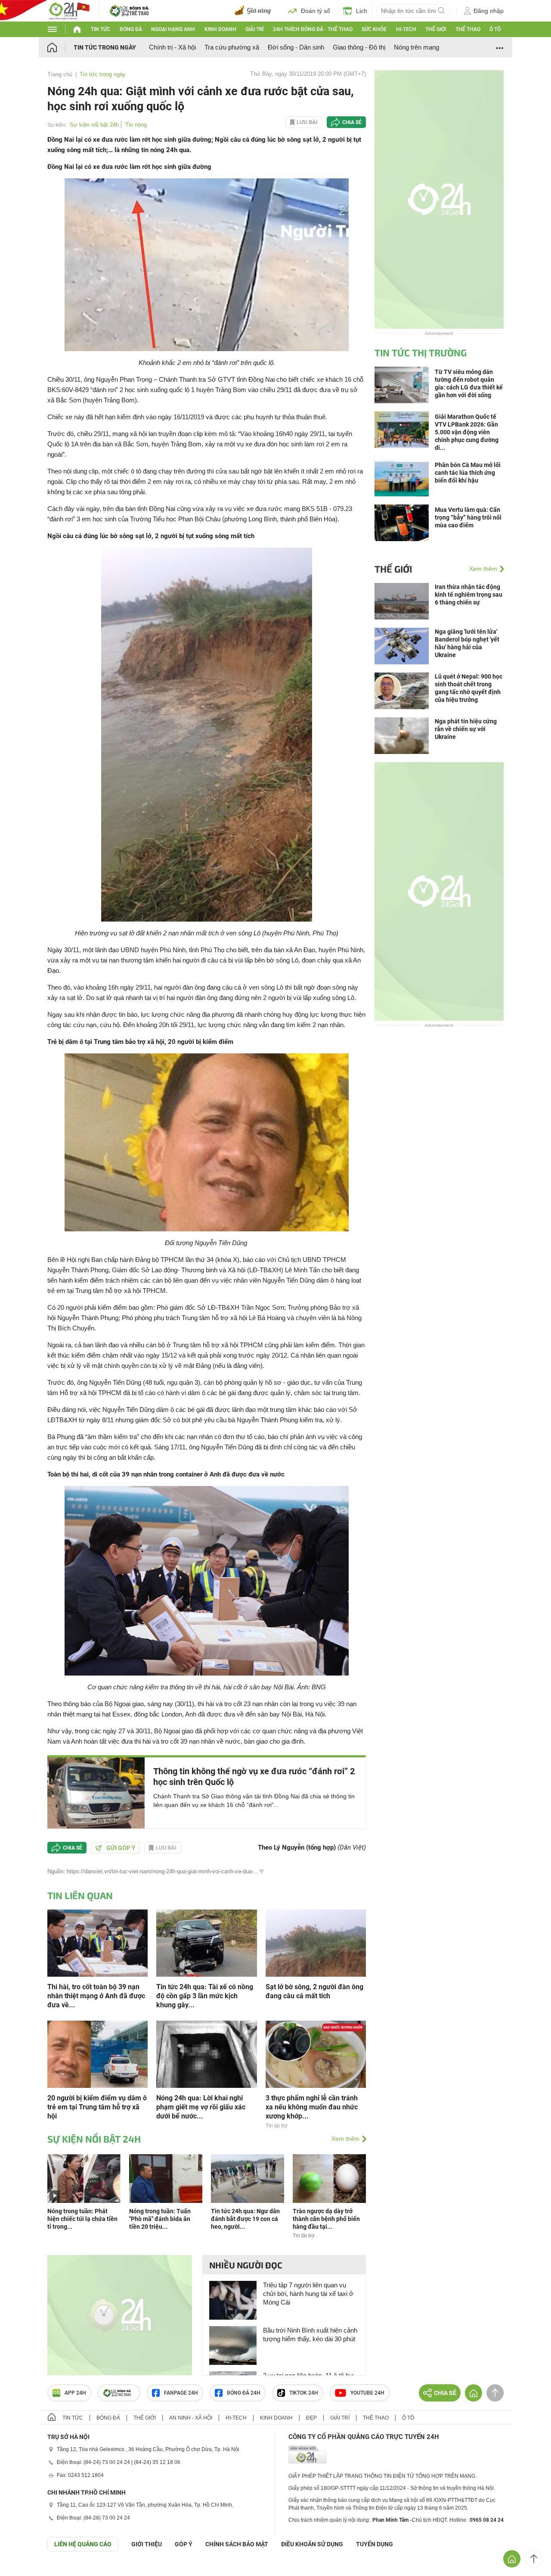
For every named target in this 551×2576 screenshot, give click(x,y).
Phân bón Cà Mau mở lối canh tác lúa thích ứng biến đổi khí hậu (468, 473)
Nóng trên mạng (416, 47)
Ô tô (495, 29)
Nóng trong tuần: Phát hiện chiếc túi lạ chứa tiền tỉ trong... (82, 2219)
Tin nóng (136, 125)
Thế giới (436, 29)
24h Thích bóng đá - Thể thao (313, 29)
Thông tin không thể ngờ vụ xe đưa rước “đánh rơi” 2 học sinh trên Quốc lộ (254, 1777)
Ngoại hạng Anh (173, 29)
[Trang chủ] (60, 47)
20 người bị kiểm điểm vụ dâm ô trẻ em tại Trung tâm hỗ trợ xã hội (97, 2107)
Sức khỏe (374, 29)
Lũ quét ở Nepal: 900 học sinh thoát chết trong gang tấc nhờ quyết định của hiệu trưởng (469, 688)
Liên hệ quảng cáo (83, 2544)
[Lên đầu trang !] (534, 2559)
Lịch (362, 11)
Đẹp (311, 2418)
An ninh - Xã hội (191, 2418)
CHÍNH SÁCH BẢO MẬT (237, 2544)
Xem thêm (345, 2139)
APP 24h (75, 2393)
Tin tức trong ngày (105, 47)
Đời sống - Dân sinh (296, 47)
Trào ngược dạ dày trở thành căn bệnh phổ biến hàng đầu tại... (326, 2219)
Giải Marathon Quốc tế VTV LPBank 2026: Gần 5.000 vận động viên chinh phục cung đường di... (467, 432)
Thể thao (468, 29)
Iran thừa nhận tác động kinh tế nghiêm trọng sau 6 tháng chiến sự (469, 595)
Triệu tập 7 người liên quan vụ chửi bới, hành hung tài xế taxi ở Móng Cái (308, 2294)
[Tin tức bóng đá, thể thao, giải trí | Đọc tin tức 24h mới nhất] (69, 10)
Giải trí (254, 29)
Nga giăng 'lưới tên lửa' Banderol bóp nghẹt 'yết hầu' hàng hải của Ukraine (467, 643)
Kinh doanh (220, 29)
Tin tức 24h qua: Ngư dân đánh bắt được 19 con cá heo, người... (245, 2219)
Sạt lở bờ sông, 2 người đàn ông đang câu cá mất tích (314, 1991)
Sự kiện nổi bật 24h (94, 125)
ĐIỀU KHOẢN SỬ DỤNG (312, 2544)
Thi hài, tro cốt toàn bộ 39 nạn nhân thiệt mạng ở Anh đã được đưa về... (96, 1996)
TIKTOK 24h (304, 2393)
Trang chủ (60, 74)
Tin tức (101, 29)
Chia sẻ (352, 122)
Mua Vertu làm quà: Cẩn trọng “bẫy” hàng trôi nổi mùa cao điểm (468, 517)
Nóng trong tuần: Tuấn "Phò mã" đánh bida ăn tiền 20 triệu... (160, 2219)
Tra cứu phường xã (232, 47)
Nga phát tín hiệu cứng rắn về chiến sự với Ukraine (466, 729)
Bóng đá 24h (244, 2393)
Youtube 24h (367, 2393)
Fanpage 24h (181, 2393)
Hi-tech (406, 29)
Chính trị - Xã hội (172, 47)
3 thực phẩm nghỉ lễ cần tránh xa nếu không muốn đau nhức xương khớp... (312, 2107)
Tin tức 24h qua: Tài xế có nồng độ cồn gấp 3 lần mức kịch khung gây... (205, 1996)
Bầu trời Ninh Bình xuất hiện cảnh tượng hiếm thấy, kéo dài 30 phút (310, 2335)
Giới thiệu (147, 2544)
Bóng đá (131, 29)
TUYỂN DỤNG (375, 2544)
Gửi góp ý (121, 1848)
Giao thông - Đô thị (359, 47)
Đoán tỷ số (316, 11)
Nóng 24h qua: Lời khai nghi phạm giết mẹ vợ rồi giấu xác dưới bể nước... (201, 2107)
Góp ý (184, 2544)
